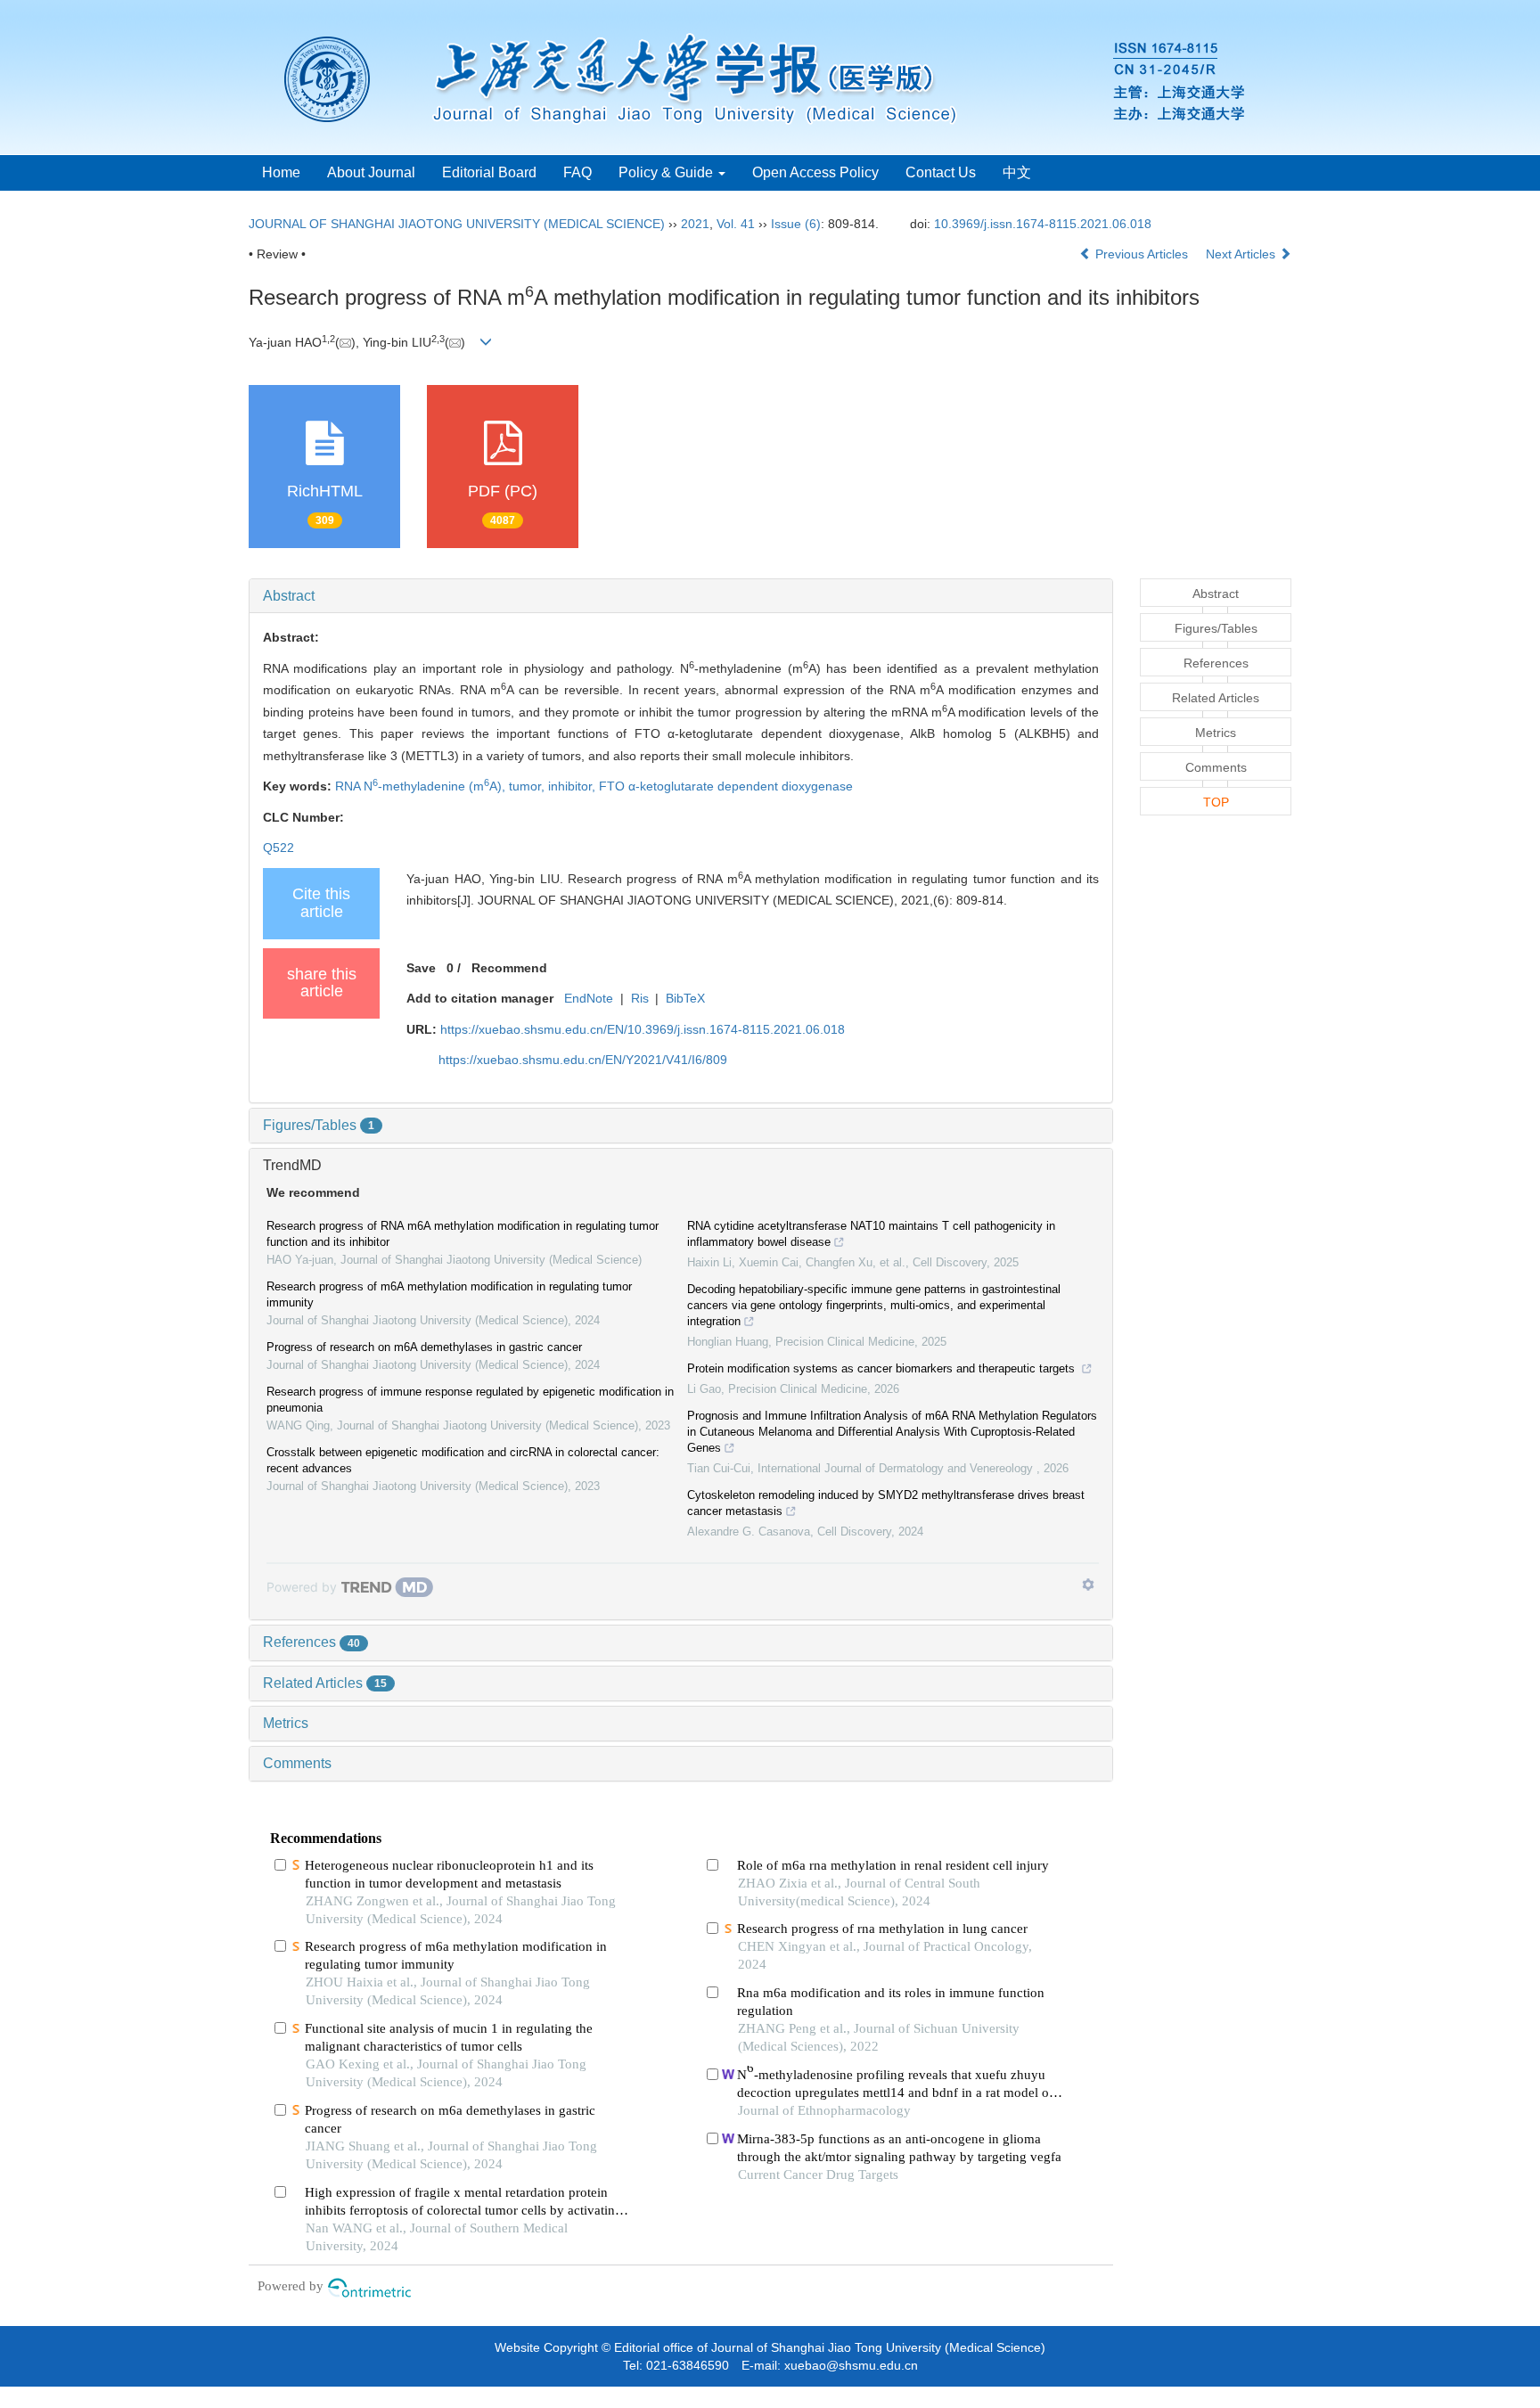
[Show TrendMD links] (1088, 1585)
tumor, (528, 786)
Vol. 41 (736, 224)
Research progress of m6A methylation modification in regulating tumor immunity (449, 1294)
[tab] (681, 596)
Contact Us (941, 172)
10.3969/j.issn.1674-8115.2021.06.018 (1043, 224)
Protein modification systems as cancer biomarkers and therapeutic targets (883, 1368)
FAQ (577, 172)
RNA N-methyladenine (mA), (422, 786)
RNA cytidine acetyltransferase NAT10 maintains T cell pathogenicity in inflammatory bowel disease (871, 1234)
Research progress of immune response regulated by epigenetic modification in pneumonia (470, 1400)
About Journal (371, 172)
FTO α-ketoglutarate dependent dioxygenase (726, 786)
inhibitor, (573, 786)
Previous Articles (1142, 254)
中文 (1017, 172)
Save (421, 968)
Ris (640, 998)
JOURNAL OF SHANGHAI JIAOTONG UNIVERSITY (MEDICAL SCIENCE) (457, 224)
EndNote (589, 998)
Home (281, 172)
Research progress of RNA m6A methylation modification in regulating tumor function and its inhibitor (463, 1234)
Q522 (279, 848)
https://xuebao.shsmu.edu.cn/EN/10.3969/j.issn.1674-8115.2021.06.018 (643, 1029)
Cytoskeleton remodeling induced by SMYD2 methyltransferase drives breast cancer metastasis (886, 1503)
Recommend (509, 968)
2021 (695, 224)
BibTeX (685, 998)
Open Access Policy (815, 172)
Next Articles (1242, 254)
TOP (1216, 802)
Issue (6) (796, 224)
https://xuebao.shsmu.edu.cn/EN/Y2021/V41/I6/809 (583, 1060)
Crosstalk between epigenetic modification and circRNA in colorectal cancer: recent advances (463, 1460)
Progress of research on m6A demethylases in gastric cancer (424, 1347)
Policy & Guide (668, 172)
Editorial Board (489, 172)
